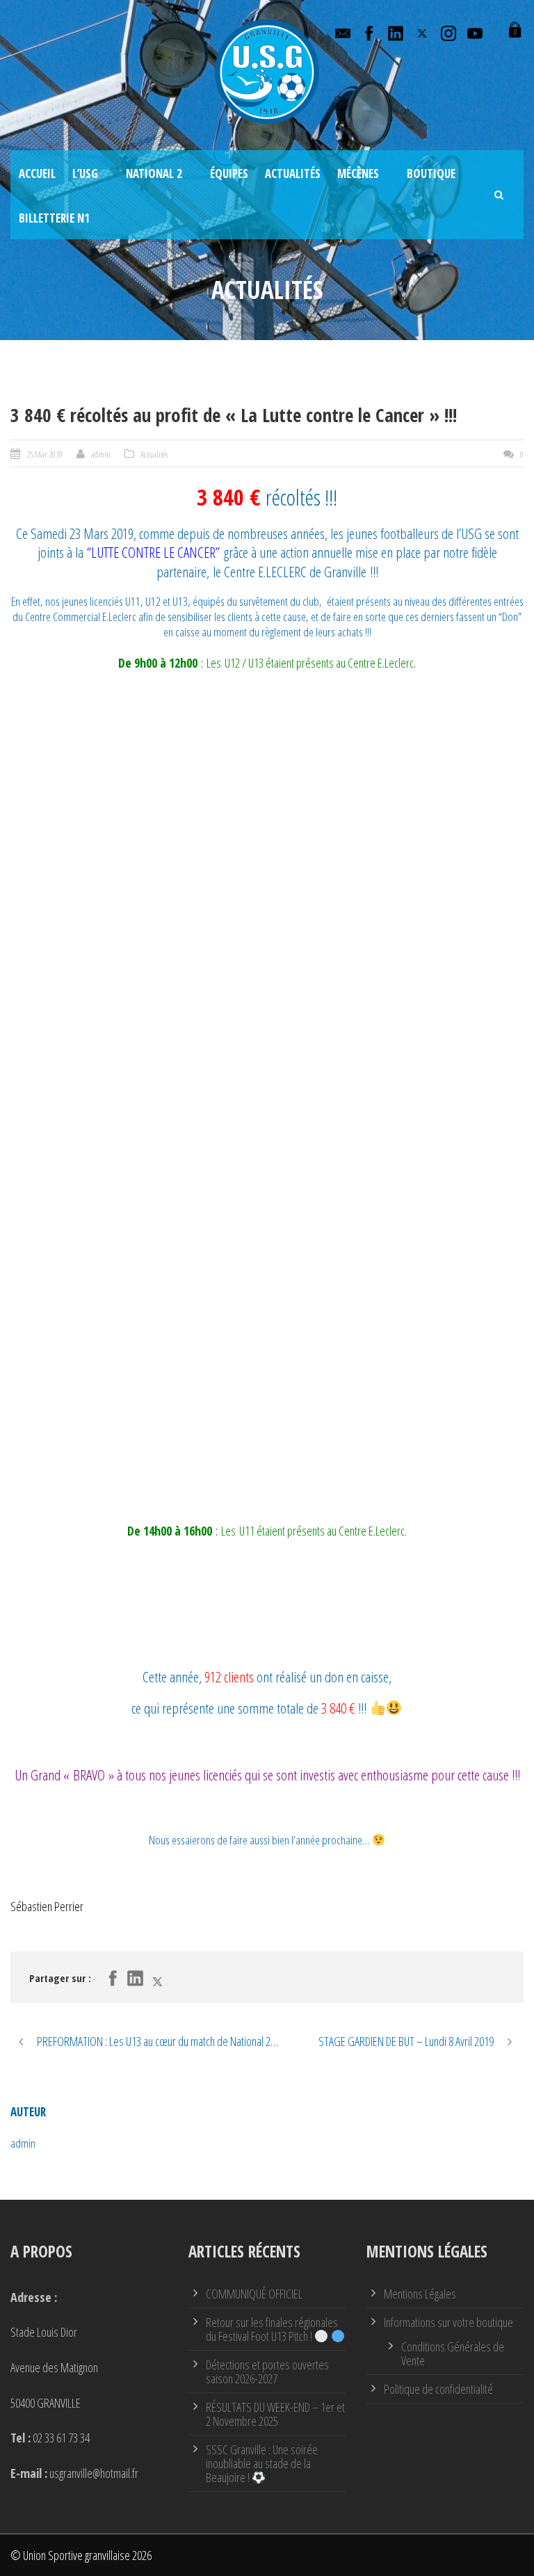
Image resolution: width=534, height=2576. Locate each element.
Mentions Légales (420, 2294)
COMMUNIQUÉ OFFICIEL (254, 2294)
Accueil (37, 174)
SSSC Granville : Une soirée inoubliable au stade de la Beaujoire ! (262, 2463)
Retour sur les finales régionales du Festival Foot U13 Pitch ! (272, 2329)
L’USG (85, 174)
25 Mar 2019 (44, 454)
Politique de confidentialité (438, 2389)
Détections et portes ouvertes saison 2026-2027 (267, 2372)
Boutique (431, 174)
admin (101, 454)
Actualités (293, 174)
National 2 (154, 174)
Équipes (229, 174)
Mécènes (358, 174)
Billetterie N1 (54, 218)
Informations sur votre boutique (448, 2322)
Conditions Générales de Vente (453, 2353)
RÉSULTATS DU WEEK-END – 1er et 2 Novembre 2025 (275, 2414)
